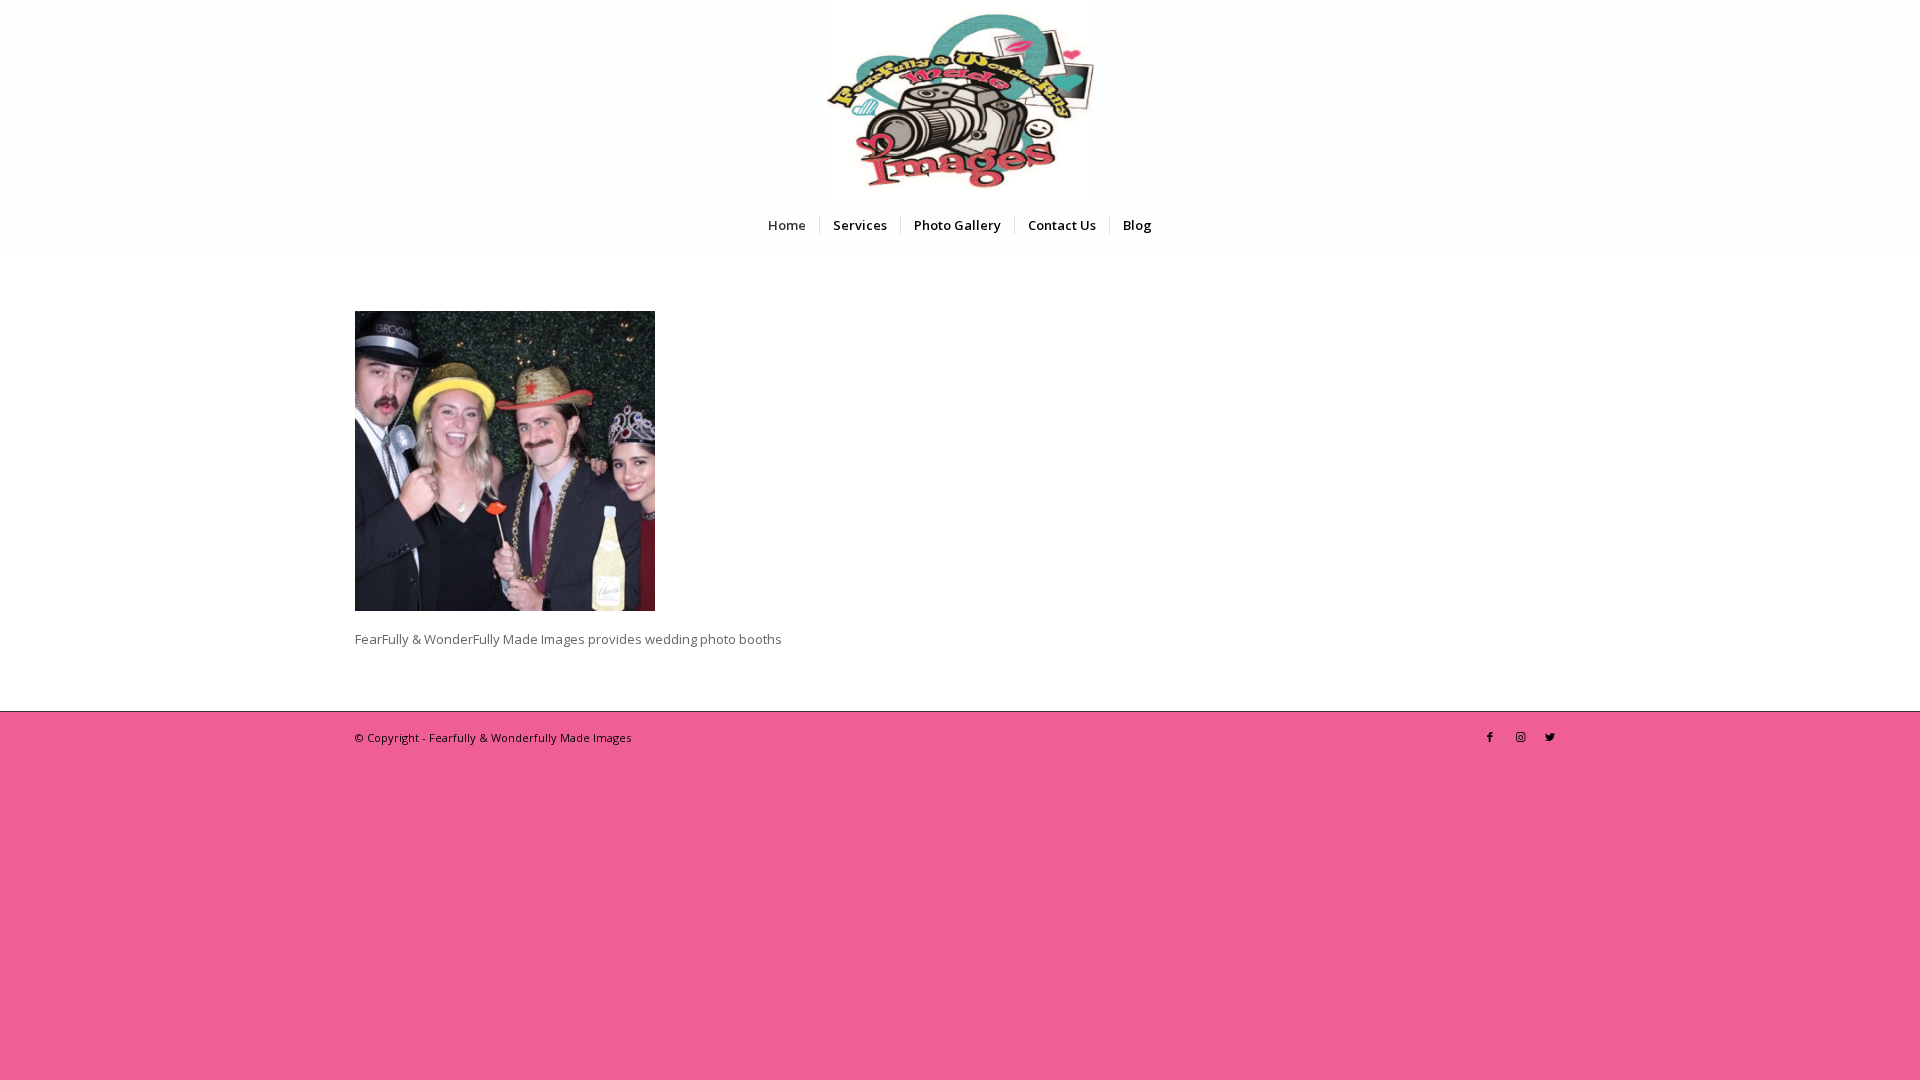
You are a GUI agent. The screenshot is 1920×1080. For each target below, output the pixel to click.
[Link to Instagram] (1520, 737)
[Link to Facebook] (1490, 737)
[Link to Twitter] (1550, 737)
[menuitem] (787, 225)
